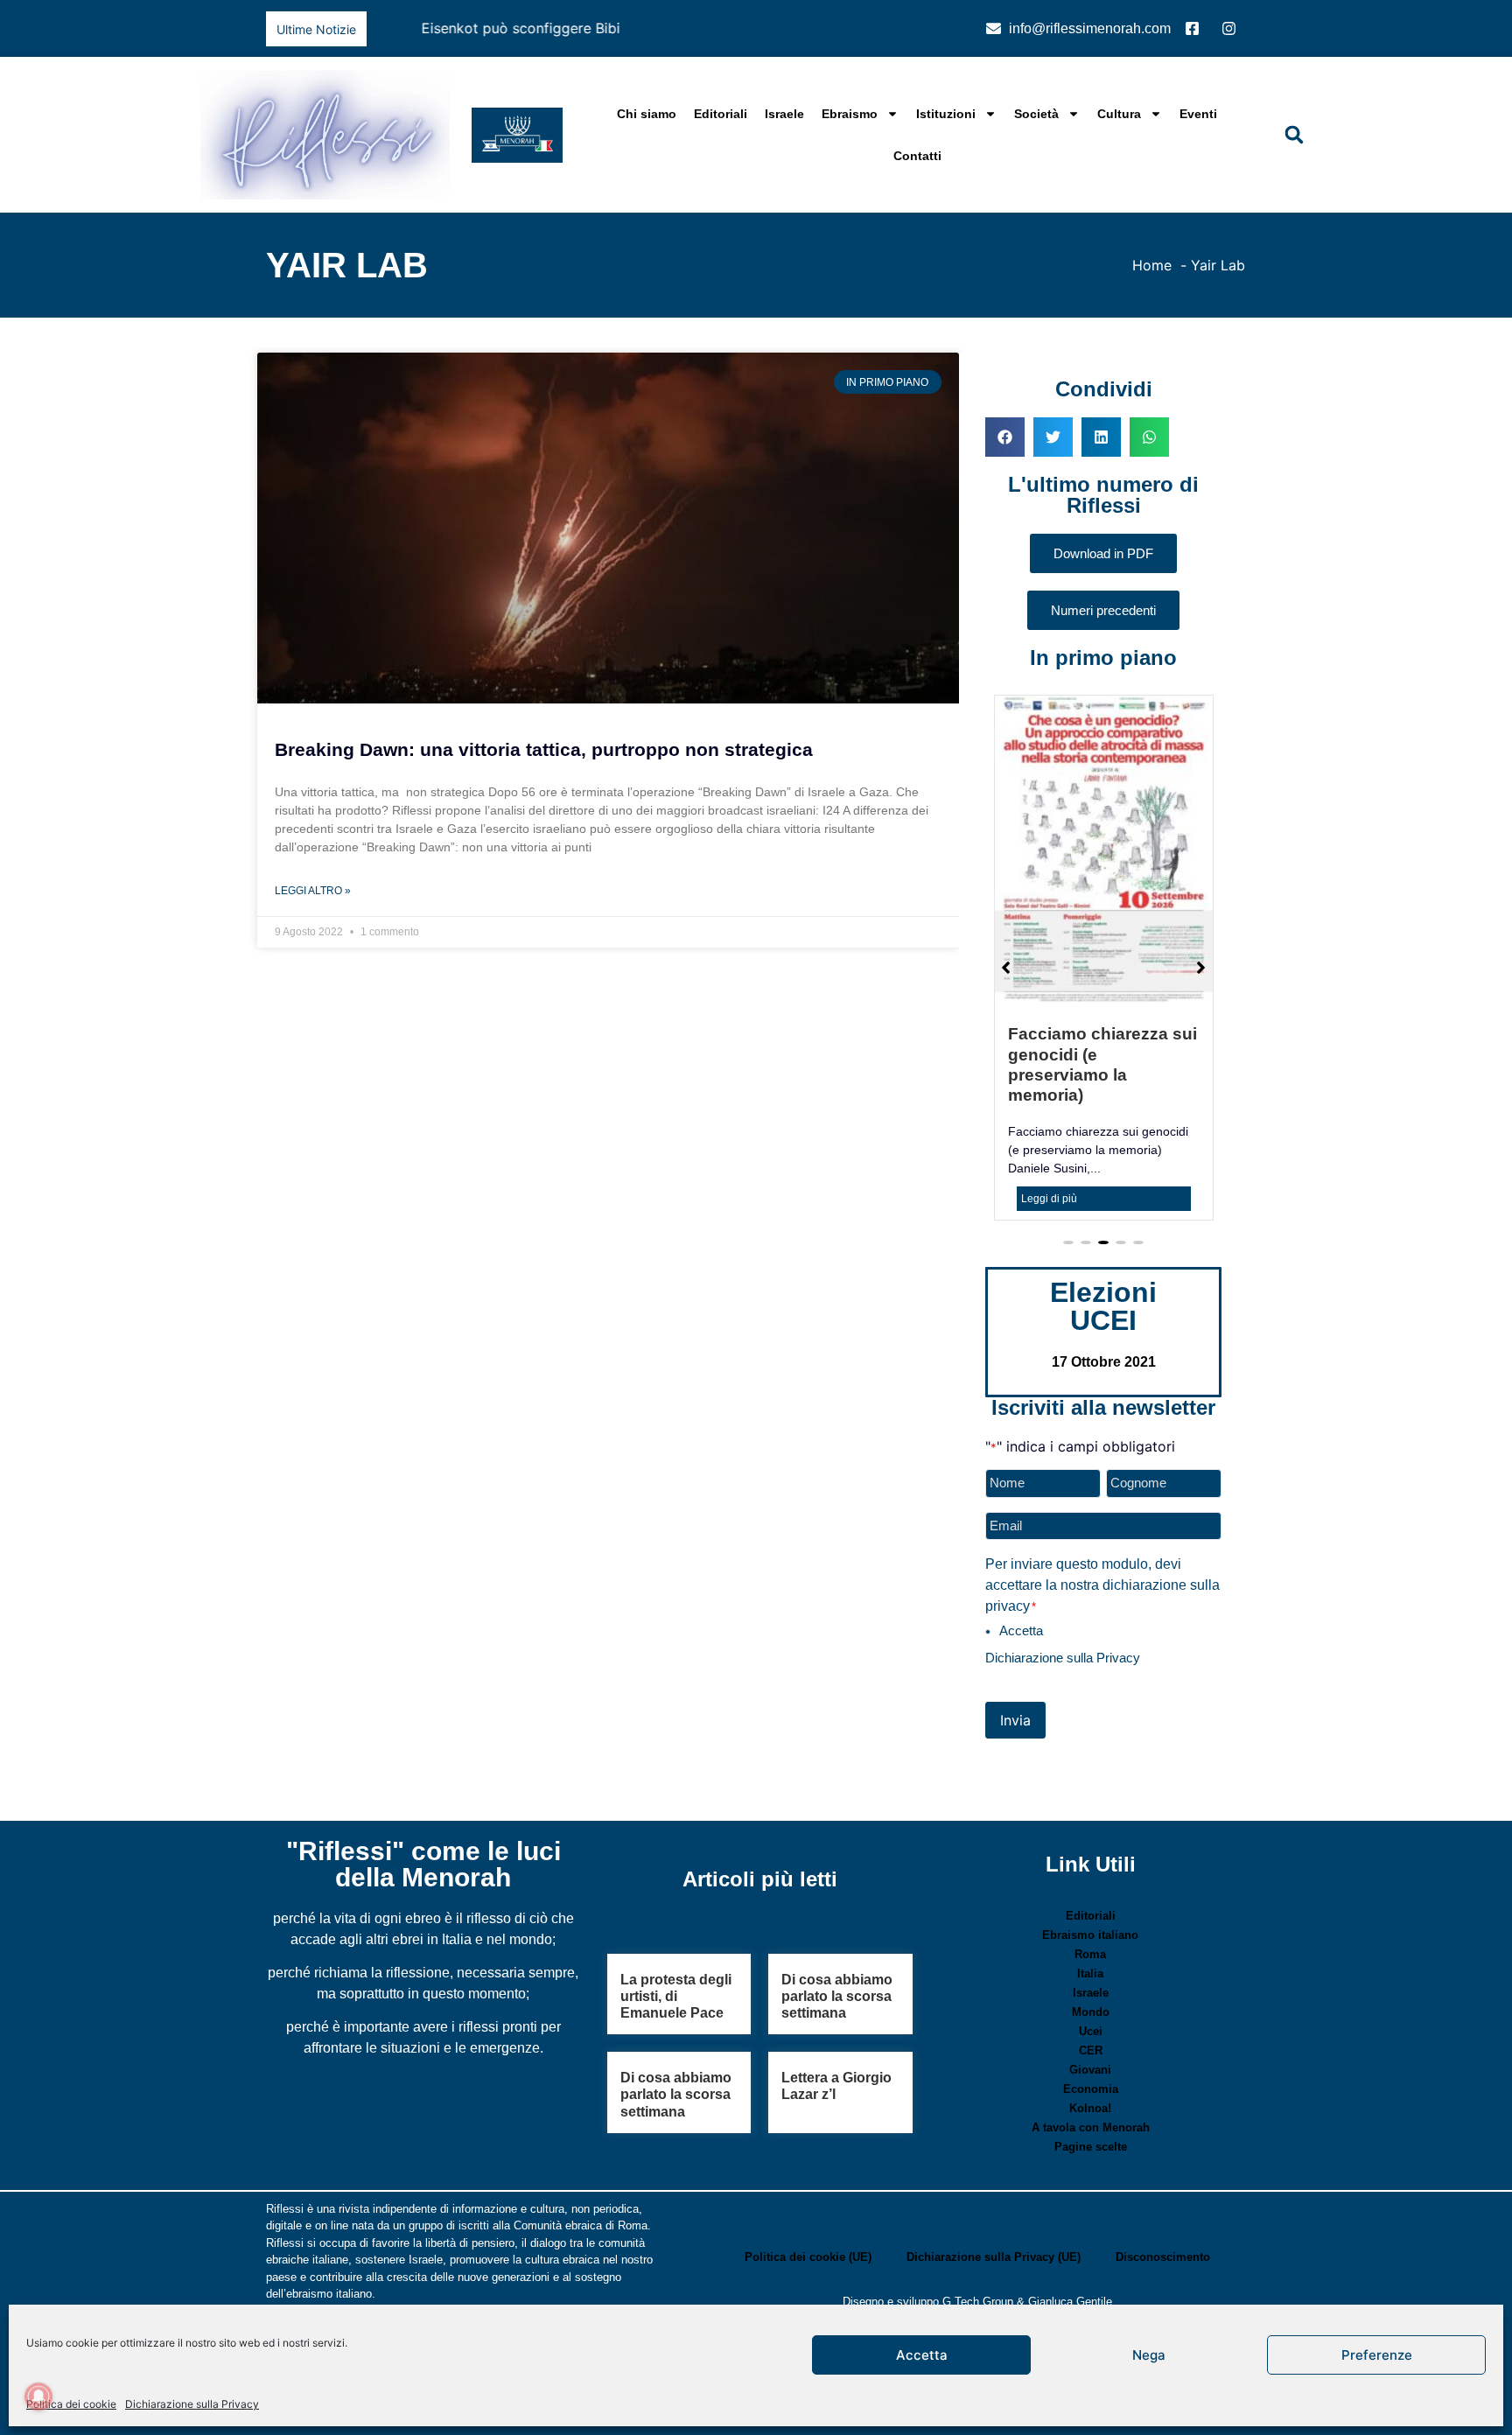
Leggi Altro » (313, 891)
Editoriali (721, 114)
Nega (1149, 2355)
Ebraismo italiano (1090, 1876)
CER (1091, 1992)
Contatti (917, 156)
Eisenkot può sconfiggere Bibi (476, 28)
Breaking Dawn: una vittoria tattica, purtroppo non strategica (544, 749)
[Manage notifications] (38, 2397)
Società (1036, 114)
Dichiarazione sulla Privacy (192, 2404)
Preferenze (1377, 2355)
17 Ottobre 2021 (1104, 1303)
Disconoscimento (1163, 2198)
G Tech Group (978, 2243)
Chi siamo (647, 114)
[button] (935, 29)
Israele (784, 114)
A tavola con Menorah (1091, 2069)
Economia (1091, 2030)
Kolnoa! (1090, 2050)
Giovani (1090, 2011)
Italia (1090, 1915)
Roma (1090, 1896)
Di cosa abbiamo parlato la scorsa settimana (837, 1938)
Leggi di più (1049, 1140)
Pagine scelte (1091, 2088)
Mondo (1091, 1953)
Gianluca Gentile (1070, 2243)
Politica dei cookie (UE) (808, 2198)
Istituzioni (946, 114)
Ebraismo (850, 114)
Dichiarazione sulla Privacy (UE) (994, 2198)
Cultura (1119, 114)
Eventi (1198, 114)
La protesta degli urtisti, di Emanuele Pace (676, 1938)
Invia (1015, 1662)
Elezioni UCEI (1103, 1248)
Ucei (1091, 1973)
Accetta (922, 2355)
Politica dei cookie (71, 2404)
